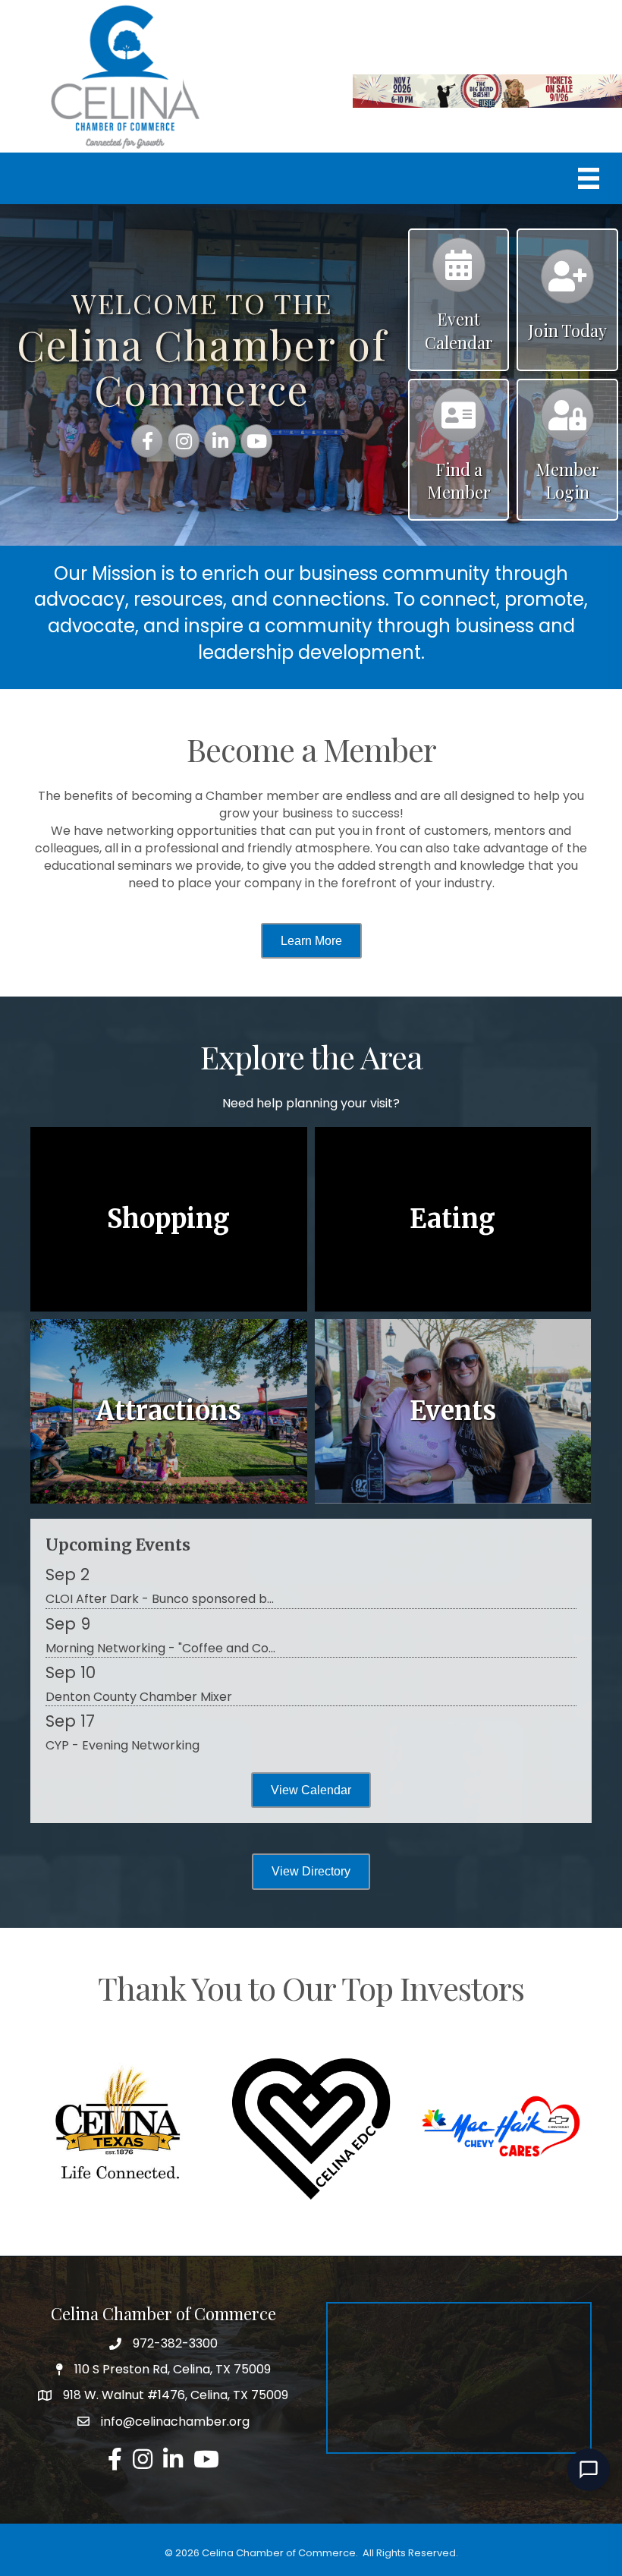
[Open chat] (589, 2470)
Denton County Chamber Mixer (139, 1697)
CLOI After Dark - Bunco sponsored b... (160, 1599)
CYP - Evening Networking (123, 1745)
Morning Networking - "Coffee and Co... (160, 1648)
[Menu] (589, 178)
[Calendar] (459, 272)
